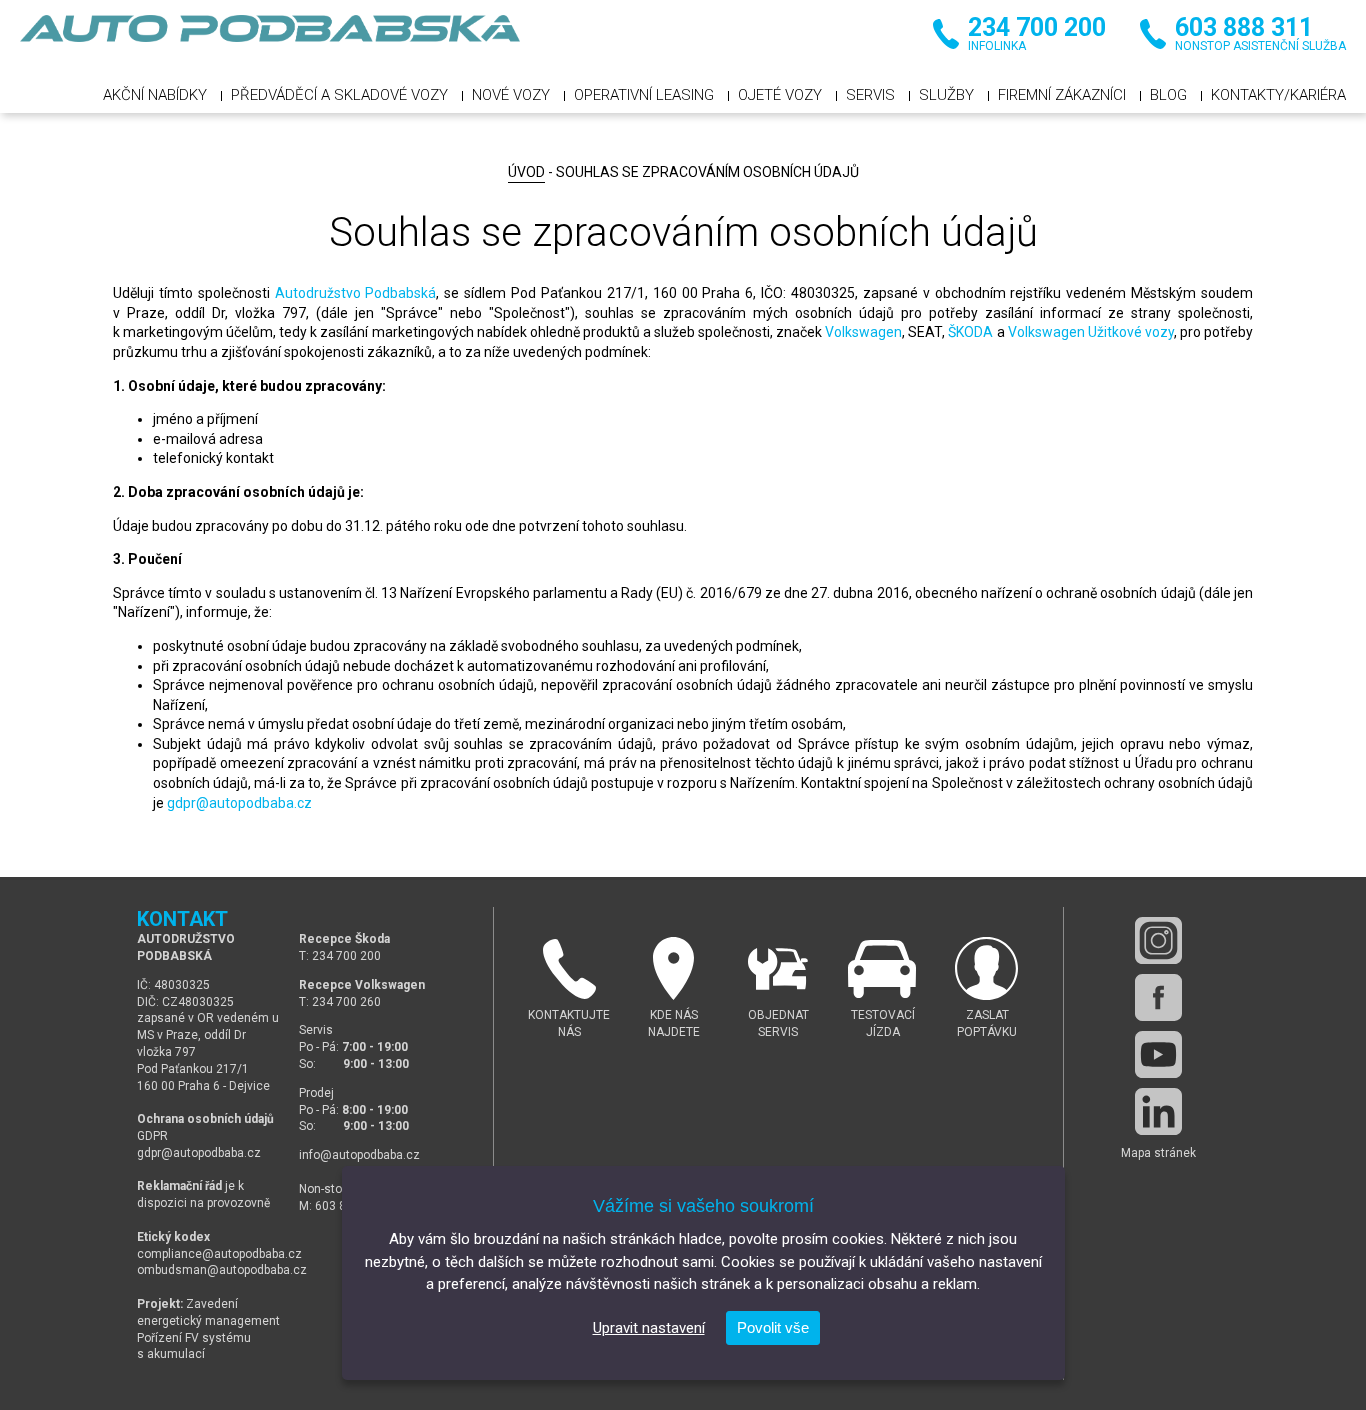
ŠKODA (970, 332)
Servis (870, 95)
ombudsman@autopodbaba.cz (222, 1270)
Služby (946, 95)
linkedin (1158, 1111)
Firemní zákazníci (1062, 95)
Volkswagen (863, 332)
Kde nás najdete (674, 1023)
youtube (1158, 1054)
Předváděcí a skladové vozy (339, 95)
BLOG (1168, 95)
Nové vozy (511, 95)
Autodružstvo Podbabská (356, 293)
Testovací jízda (883, 1023)
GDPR (152, 1136)
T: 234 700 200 (340, 956)
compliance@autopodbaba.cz (219, 1254)
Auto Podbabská (270, 40)
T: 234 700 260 (340, 1002)
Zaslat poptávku (987, 1023)
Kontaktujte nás (569, 1023)
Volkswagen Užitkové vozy (1091, 332)
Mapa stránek (1158, 1153)
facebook (1158, 997)
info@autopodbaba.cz (359, 1155)
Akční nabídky (155, 95)
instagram (1158, 940)
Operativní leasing (644, 95)
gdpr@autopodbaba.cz (239, 803)
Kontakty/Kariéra (1278, 95)
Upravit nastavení (649, 1328)
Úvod (526, 172)
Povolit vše (773, 1327)
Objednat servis (778, 1023)
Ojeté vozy (780, 95)
